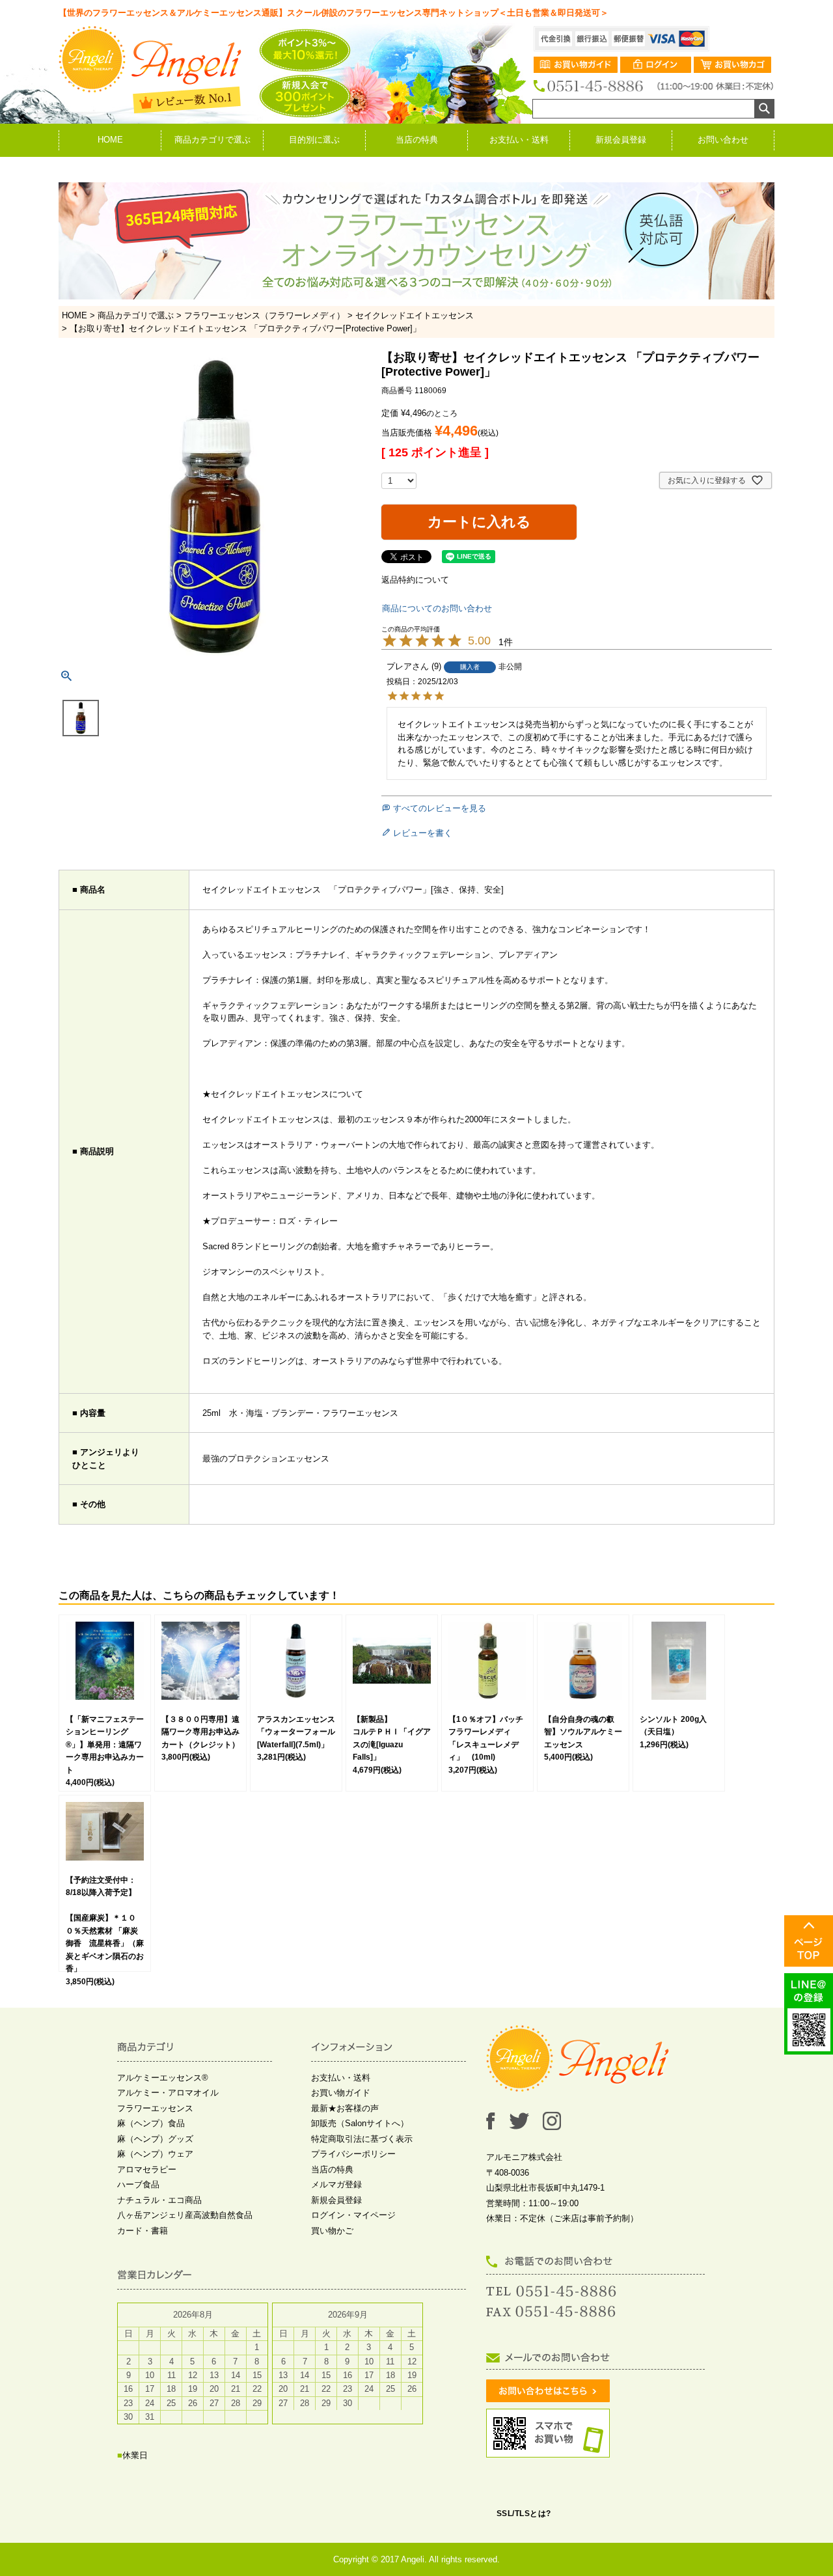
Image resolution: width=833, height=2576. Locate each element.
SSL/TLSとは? (524, 2514)
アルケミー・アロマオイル (168, 2093)
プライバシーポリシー (353, 2154)
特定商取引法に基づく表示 (362, 2139)
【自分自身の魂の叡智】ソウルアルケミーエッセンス (583, 1732)
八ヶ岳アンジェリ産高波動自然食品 (185, 2215)
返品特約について (415, 580)
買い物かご (332, 2231)
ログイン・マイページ (353, 2215)
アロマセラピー (147, 2169)
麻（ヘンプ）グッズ (155, 2139)
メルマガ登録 (336, 2184)
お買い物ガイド (341, 2093)
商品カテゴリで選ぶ (212, 140)
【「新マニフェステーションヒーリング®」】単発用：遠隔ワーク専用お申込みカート (105, 1745)
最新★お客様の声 (345, 2108)
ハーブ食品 (138, 2184)
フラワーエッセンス (155, 2108)
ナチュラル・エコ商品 (159, 2200)
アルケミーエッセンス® (163, 2078)
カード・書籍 (143, 2231)
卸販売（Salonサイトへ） (360, 2123)
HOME (110, 140)
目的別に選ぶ (314, 140)
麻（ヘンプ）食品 (151, 2123)
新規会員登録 (621, 140)
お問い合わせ (723, 140)
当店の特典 (417, 140)
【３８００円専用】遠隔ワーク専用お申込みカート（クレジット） (200, 1732)
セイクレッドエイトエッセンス (415, 315)
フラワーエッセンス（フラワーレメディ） (265, 315)
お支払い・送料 (519, 140)
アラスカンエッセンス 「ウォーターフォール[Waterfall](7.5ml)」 (300, 1732)
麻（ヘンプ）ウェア (155, 2154)
